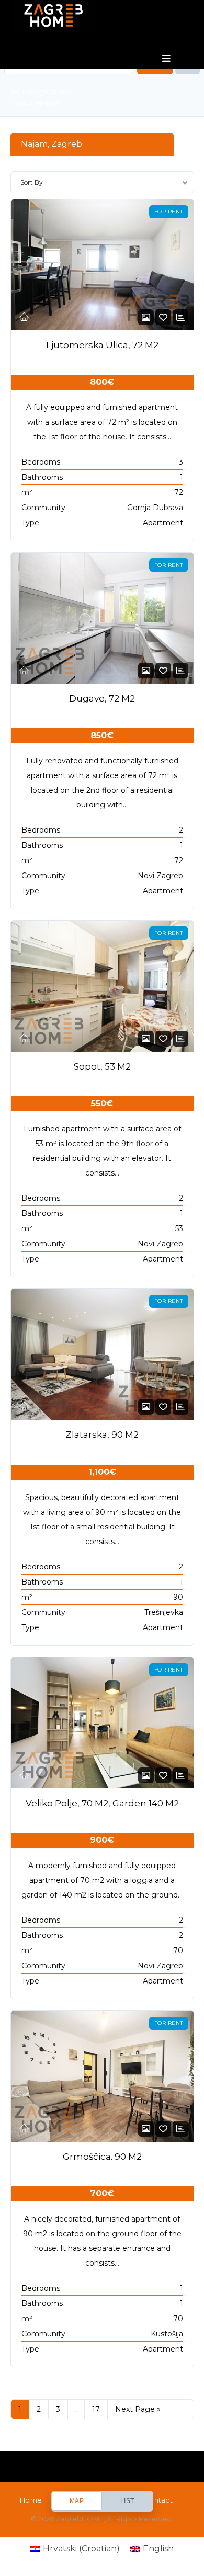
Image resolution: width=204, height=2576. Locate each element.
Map (77, 2501)
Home (31, 2500)
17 (96, 2409)
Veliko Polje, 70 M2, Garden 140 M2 (102, 1803)
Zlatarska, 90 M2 (102, 1435)
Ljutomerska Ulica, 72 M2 (102, 345)
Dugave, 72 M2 (102, 698)
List (127, 2501)
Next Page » (138, 2409)
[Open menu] (167, 59)
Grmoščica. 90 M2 (102, 2157)
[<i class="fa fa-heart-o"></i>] (163, 317)
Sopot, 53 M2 (102, 1066)
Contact (158, 2500)
